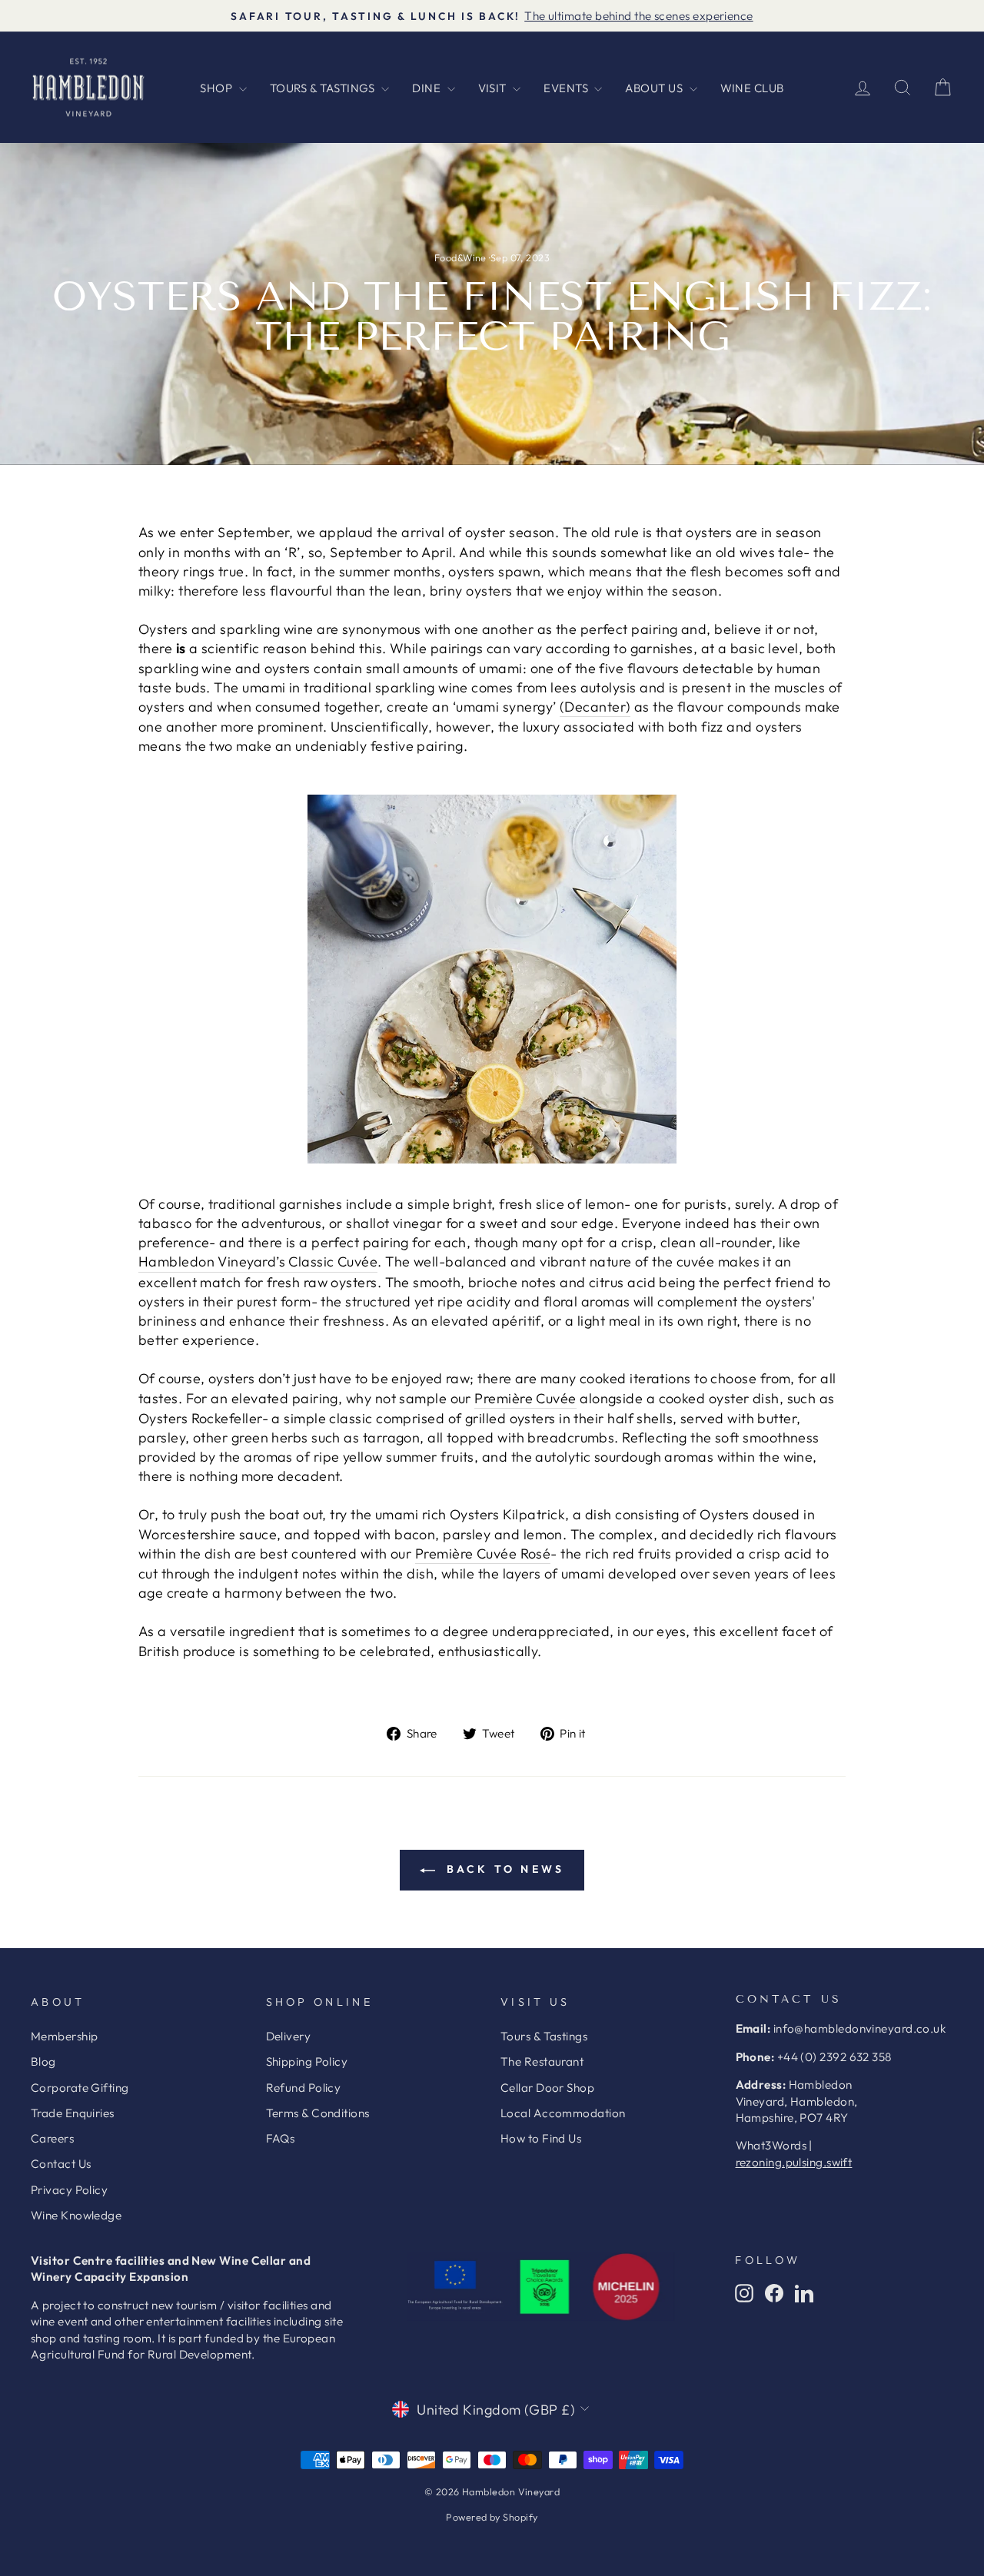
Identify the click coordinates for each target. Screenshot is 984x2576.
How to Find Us (541, 2138)
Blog (43, 2061)
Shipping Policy (307, 2061)
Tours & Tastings (544, 2036)
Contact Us (61, 2164)
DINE (427, 88)
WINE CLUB (752, 88)
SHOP (217, 88)
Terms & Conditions (318, 2113)
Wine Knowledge (76, 2215)
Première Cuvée (525, 1398)
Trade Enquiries (73, 2113)
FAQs (281, 2138)
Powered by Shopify (492, 2517)
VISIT (494, 88)
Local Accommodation (563, 2113)
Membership (65, 2036)
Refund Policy (304, 2088)
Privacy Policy (69, 2190)
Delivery (289, 2036)
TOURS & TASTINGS (324, 88)
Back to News (503, 1869)
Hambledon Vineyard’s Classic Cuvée (258, 1261)
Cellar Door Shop (547, 2088)
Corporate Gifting (80, 2088)
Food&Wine (460, 257)
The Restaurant (542, 2061)
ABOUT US (655, 88)
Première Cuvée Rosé (483, 1554)
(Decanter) (595, 707)
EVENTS (567, 88)
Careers (52, 2138)
